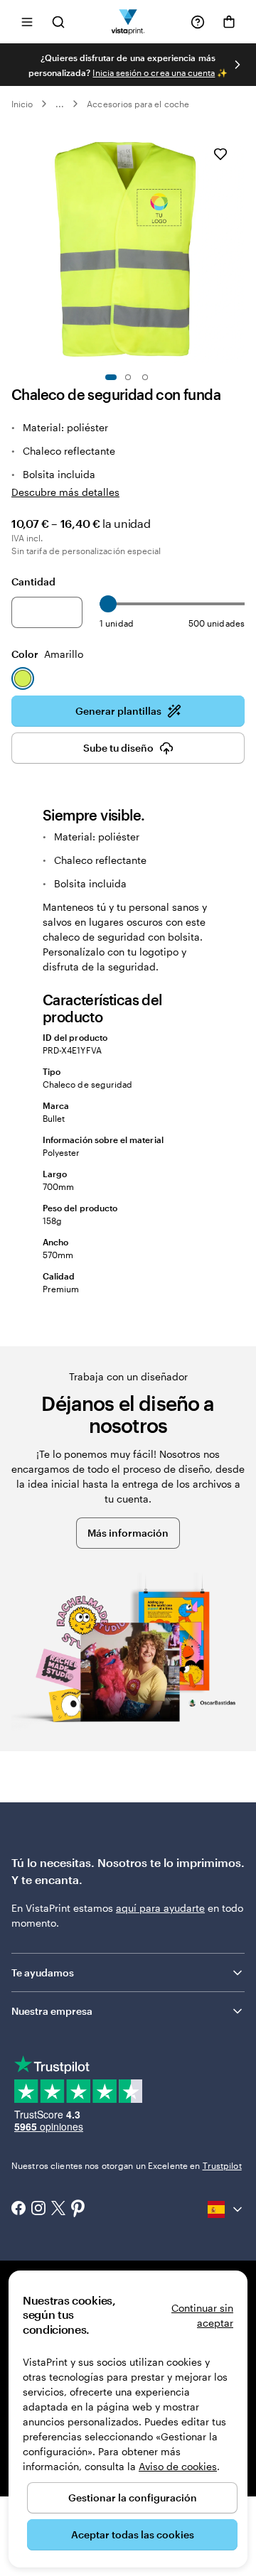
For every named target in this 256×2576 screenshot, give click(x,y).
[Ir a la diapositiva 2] (128, 377)
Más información (128, 1533)
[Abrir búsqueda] (58, 22)
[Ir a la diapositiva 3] (145, 377)
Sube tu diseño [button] (118, 748)
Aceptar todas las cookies (133, 2534)
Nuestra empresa (52, 2011)
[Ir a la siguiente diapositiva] (238, 65)
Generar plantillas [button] (118, 711)
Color (47, 654)
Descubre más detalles (65, 492)
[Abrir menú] (27, 22)
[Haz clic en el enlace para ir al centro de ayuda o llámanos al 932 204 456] (198, 22)
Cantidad (33, 581)
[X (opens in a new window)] (58, 2210)
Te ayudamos (43, 1972)
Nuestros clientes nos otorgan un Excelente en (127, 2165)
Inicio (22, 104)
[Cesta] (229, 22)
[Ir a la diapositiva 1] (111, 377)
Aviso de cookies (178, 2466)
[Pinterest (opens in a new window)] (78, 2209)
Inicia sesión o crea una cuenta (154, 72)
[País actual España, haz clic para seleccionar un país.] (226, 2209)
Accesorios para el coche (138, 104)
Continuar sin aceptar (202, 2315)
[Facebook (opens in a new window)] (18, 2209)
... (60, 104)
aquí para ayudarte (160, 1908)
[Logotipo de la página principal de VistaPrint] (128, 22)
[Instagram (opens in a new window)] (38, 2209)
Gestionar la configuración (133, 2497)
